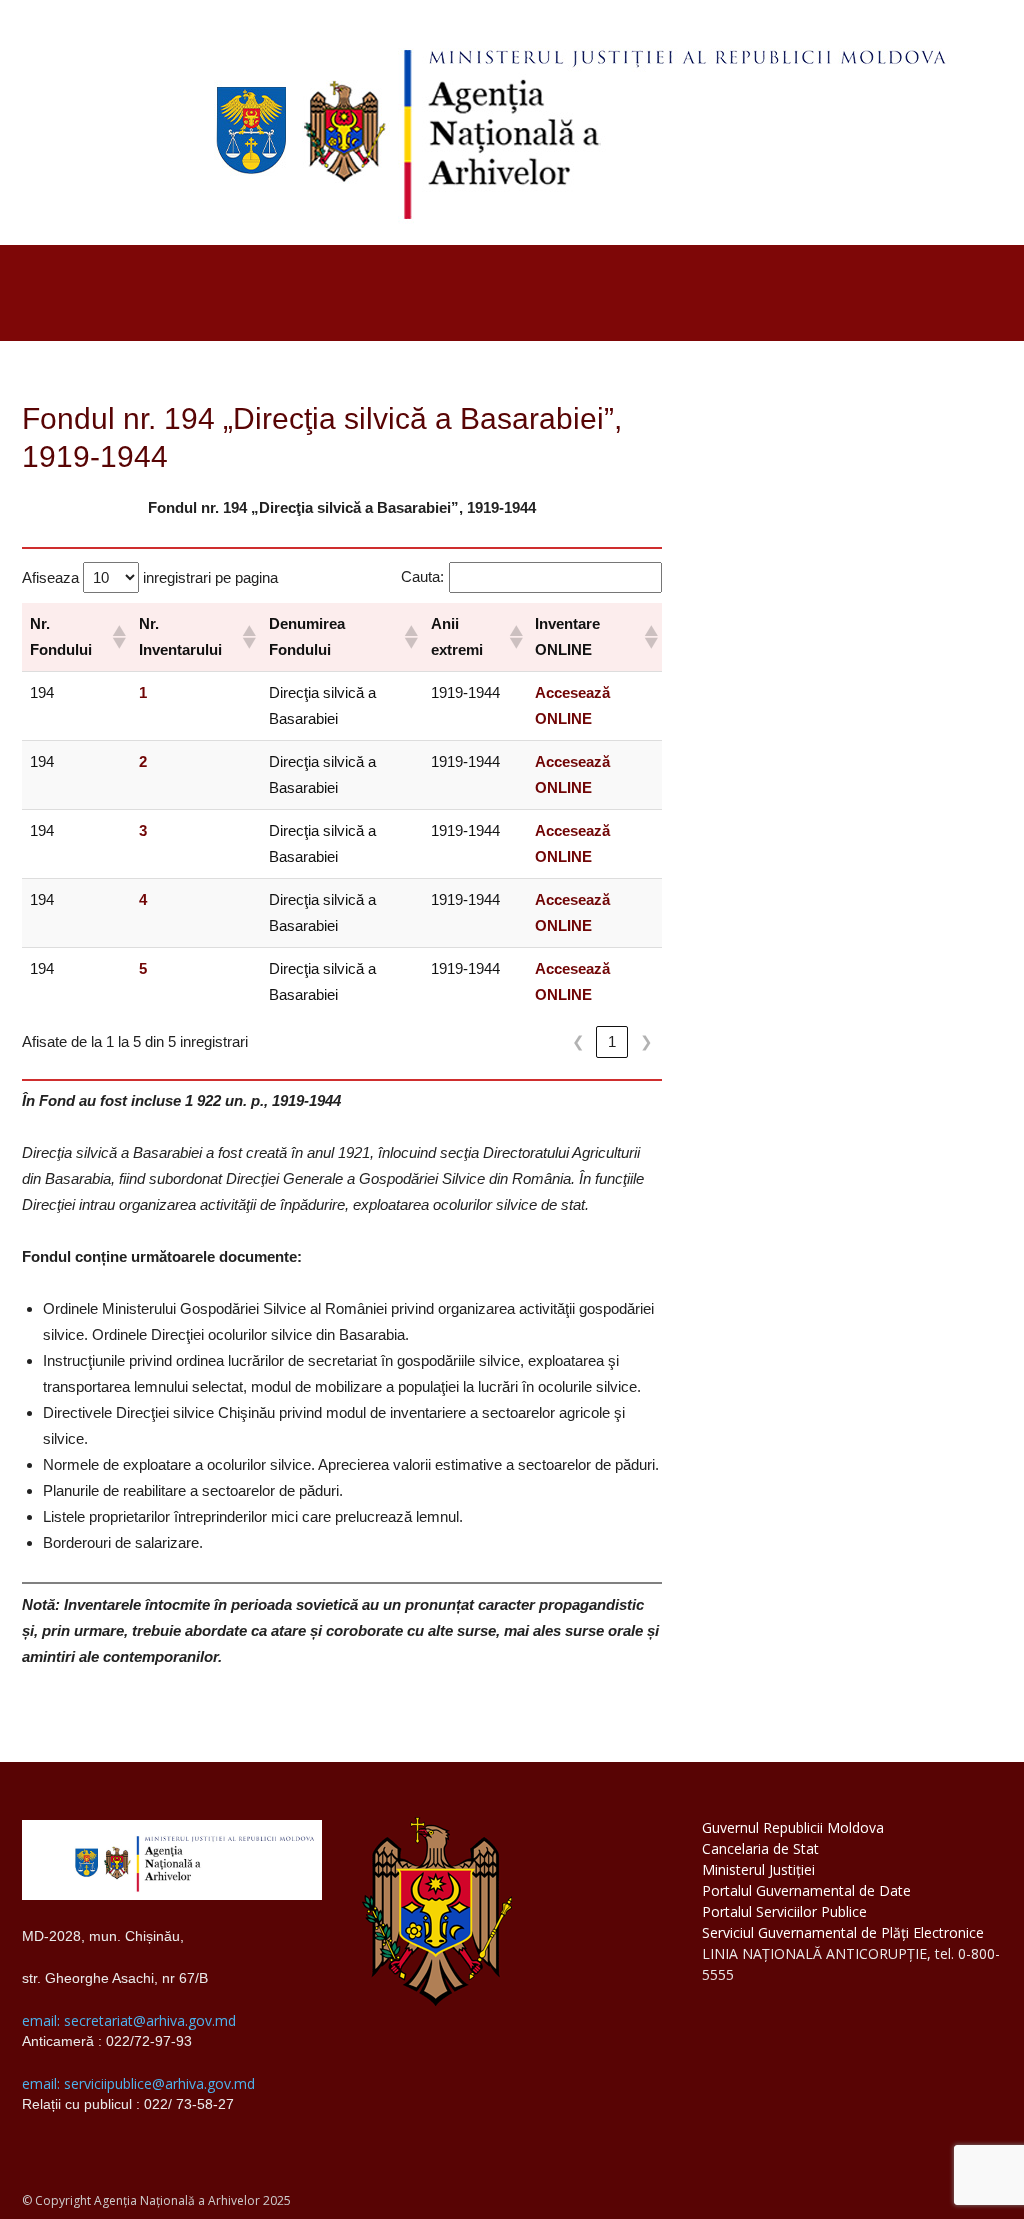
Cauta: (422, 576)
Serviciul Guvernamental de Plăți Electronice (843, 1932)
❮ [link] (578, 1041)
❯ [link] (646, 1041)
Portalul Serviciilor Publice (784, 1911)
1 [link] (612, 1041)
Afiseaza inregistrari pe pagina (150, 577)
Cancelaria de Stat (760, 1848)
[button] (117, 637)
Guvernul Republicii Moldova (793, 1827)
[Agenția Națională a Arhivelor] (512, 122)
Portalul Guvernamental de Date (806, 1890)
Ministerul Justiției (758, 1869)
